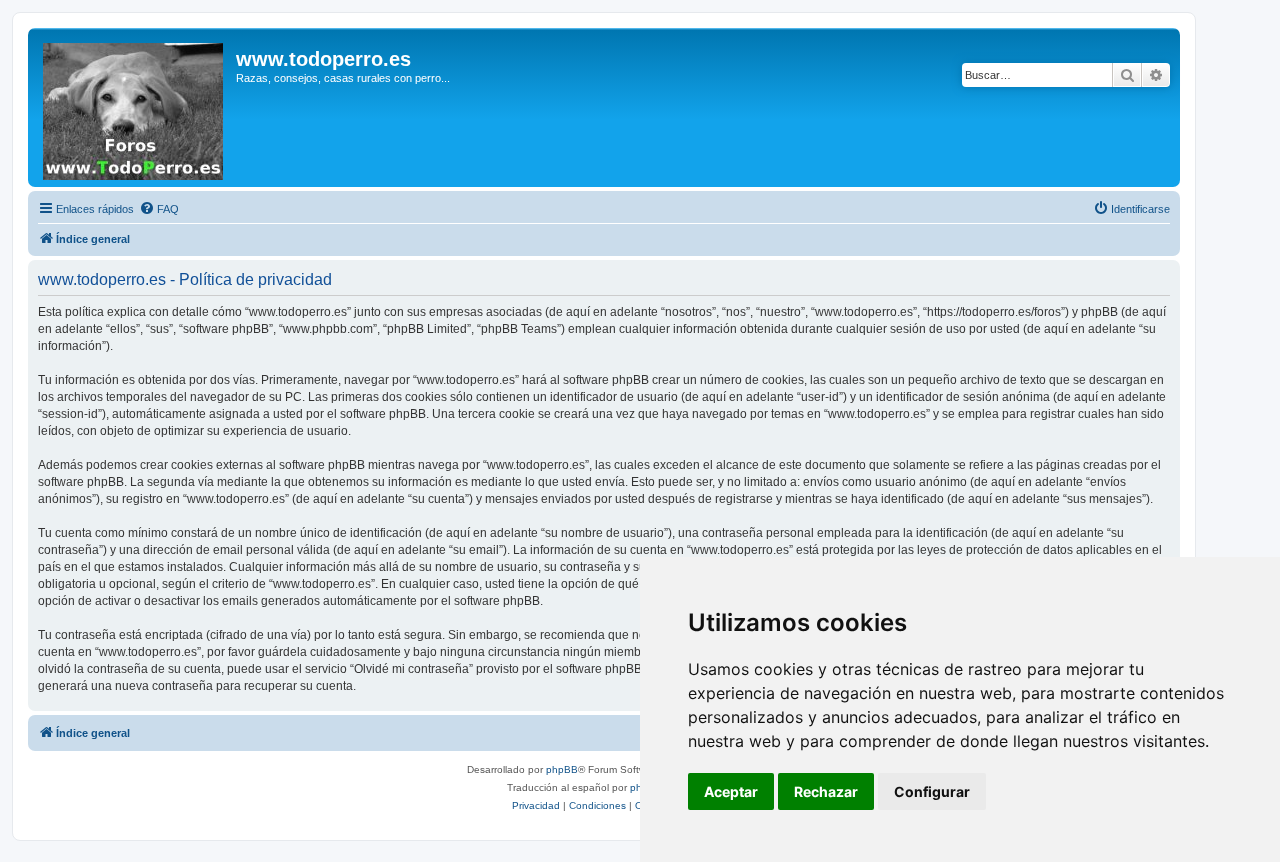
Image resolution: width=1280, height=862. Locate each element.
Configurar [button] (932, 791)
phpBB (562, 769)
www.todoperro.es (323, 59)
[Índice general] (134, 107)
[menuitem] (159, 209)
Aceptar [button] (731, 791)
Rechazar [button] (826, 791)
